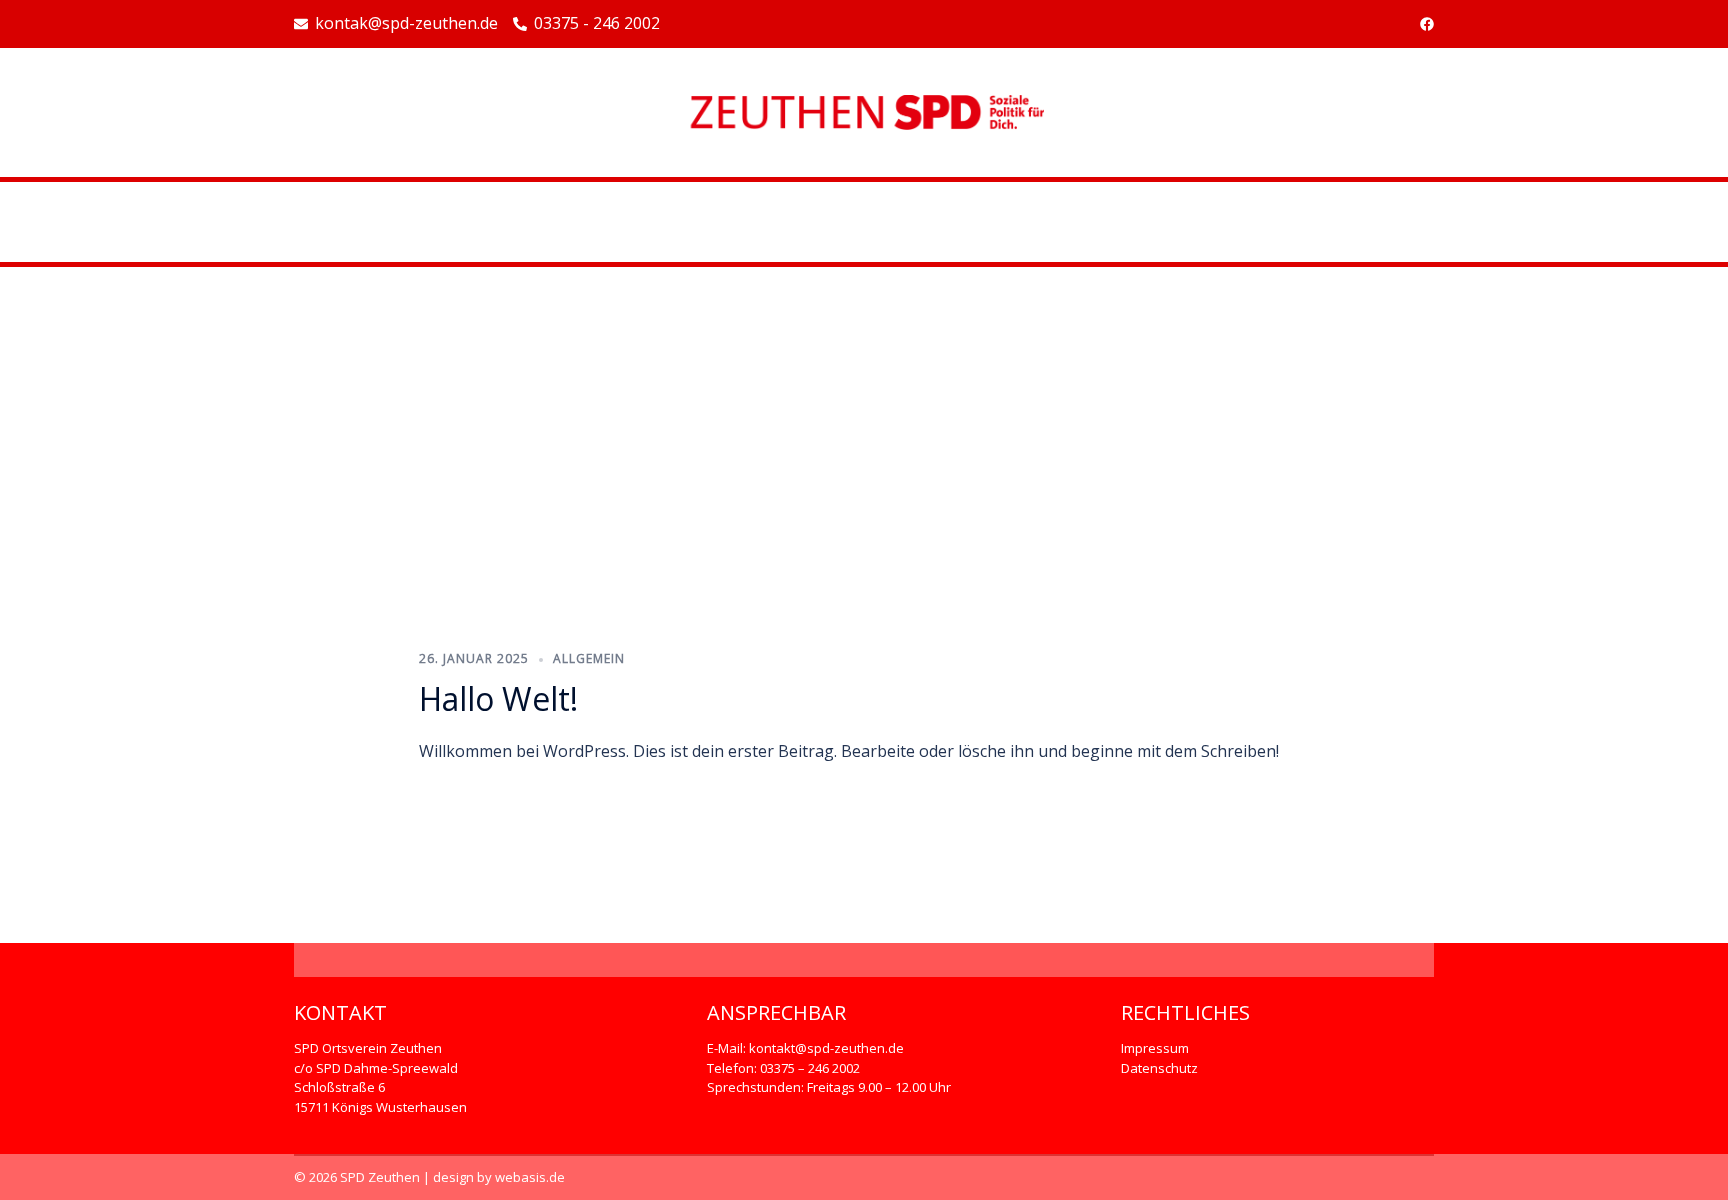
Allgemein (589, 658)
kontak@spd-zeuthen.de (406, 24)
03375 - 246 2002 (597, 24)
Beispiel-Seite (864, 222)
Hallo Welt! (498, 698)
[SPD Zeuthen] (864, 111)
